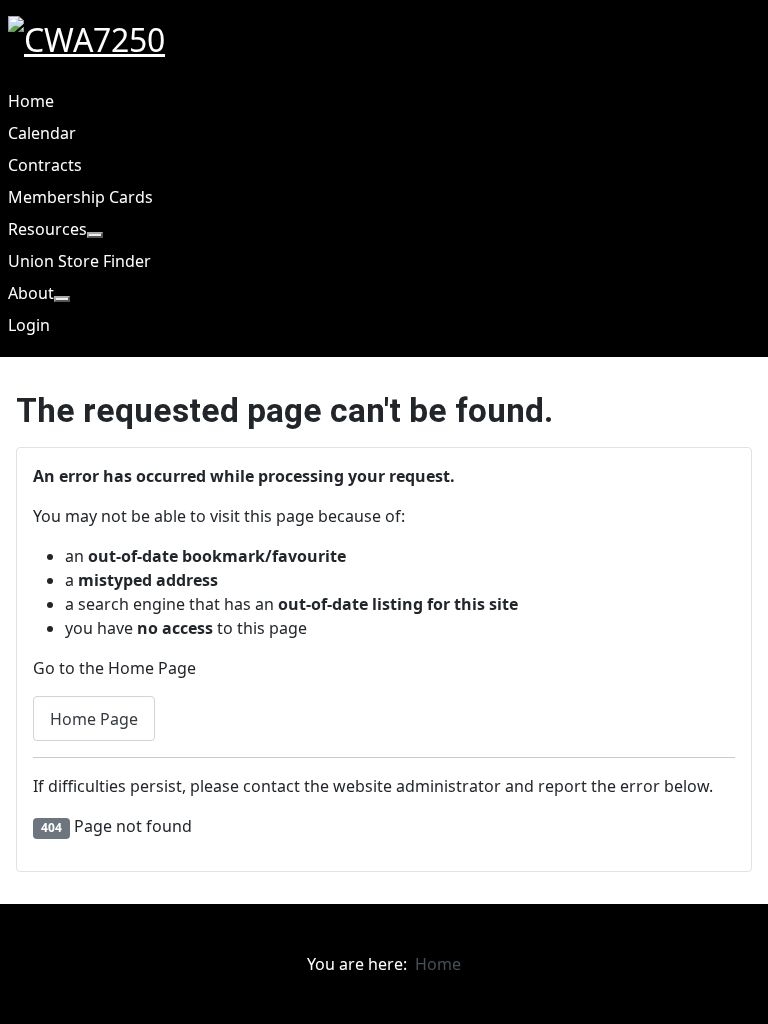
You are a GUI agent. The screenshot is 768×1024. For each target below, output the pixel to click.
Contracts (45, 165)
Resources (47, 229)
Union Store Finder (79, 261)
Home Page (94, 719)
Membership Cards (80, 197)
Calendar (42, 133)
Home (31, 101)
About (31, 293)
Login (29, 325)
